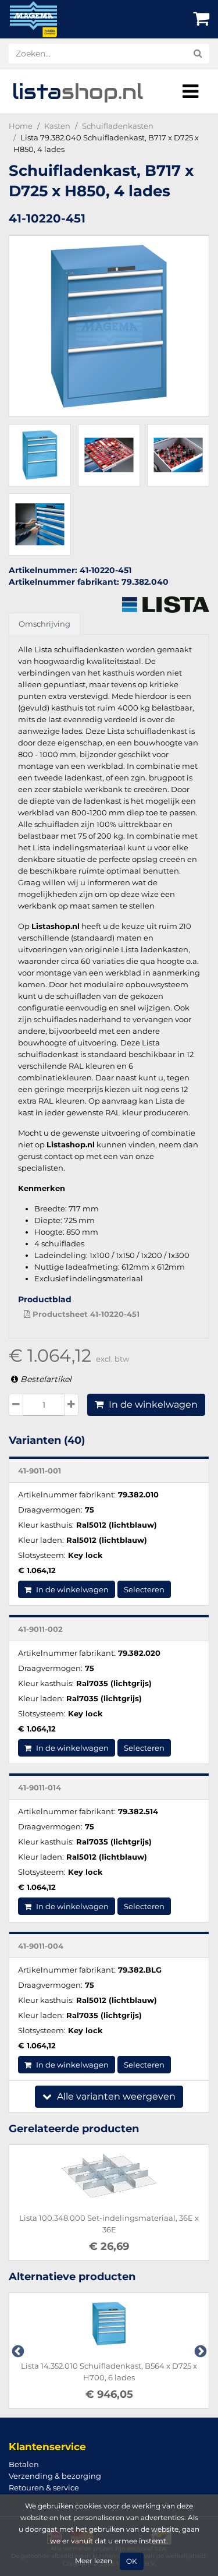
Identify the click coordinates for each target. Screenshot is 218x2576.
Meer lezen (94, 2561)
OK (132, 2561)
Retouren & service (44, 2487)
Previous (17, 2351)
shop (78, 91)
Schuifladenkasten (118, 126)
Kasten (57, 126)
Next (199, 2351)
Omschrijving (44, 624)
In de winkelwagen (152, 1404)
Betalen (24, 2464)
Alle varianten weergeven (115, 2096)
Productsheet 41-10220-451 (85, 1314)
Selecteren (144, 1589)
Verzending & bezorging (55, 2476)
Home (21, 126)
